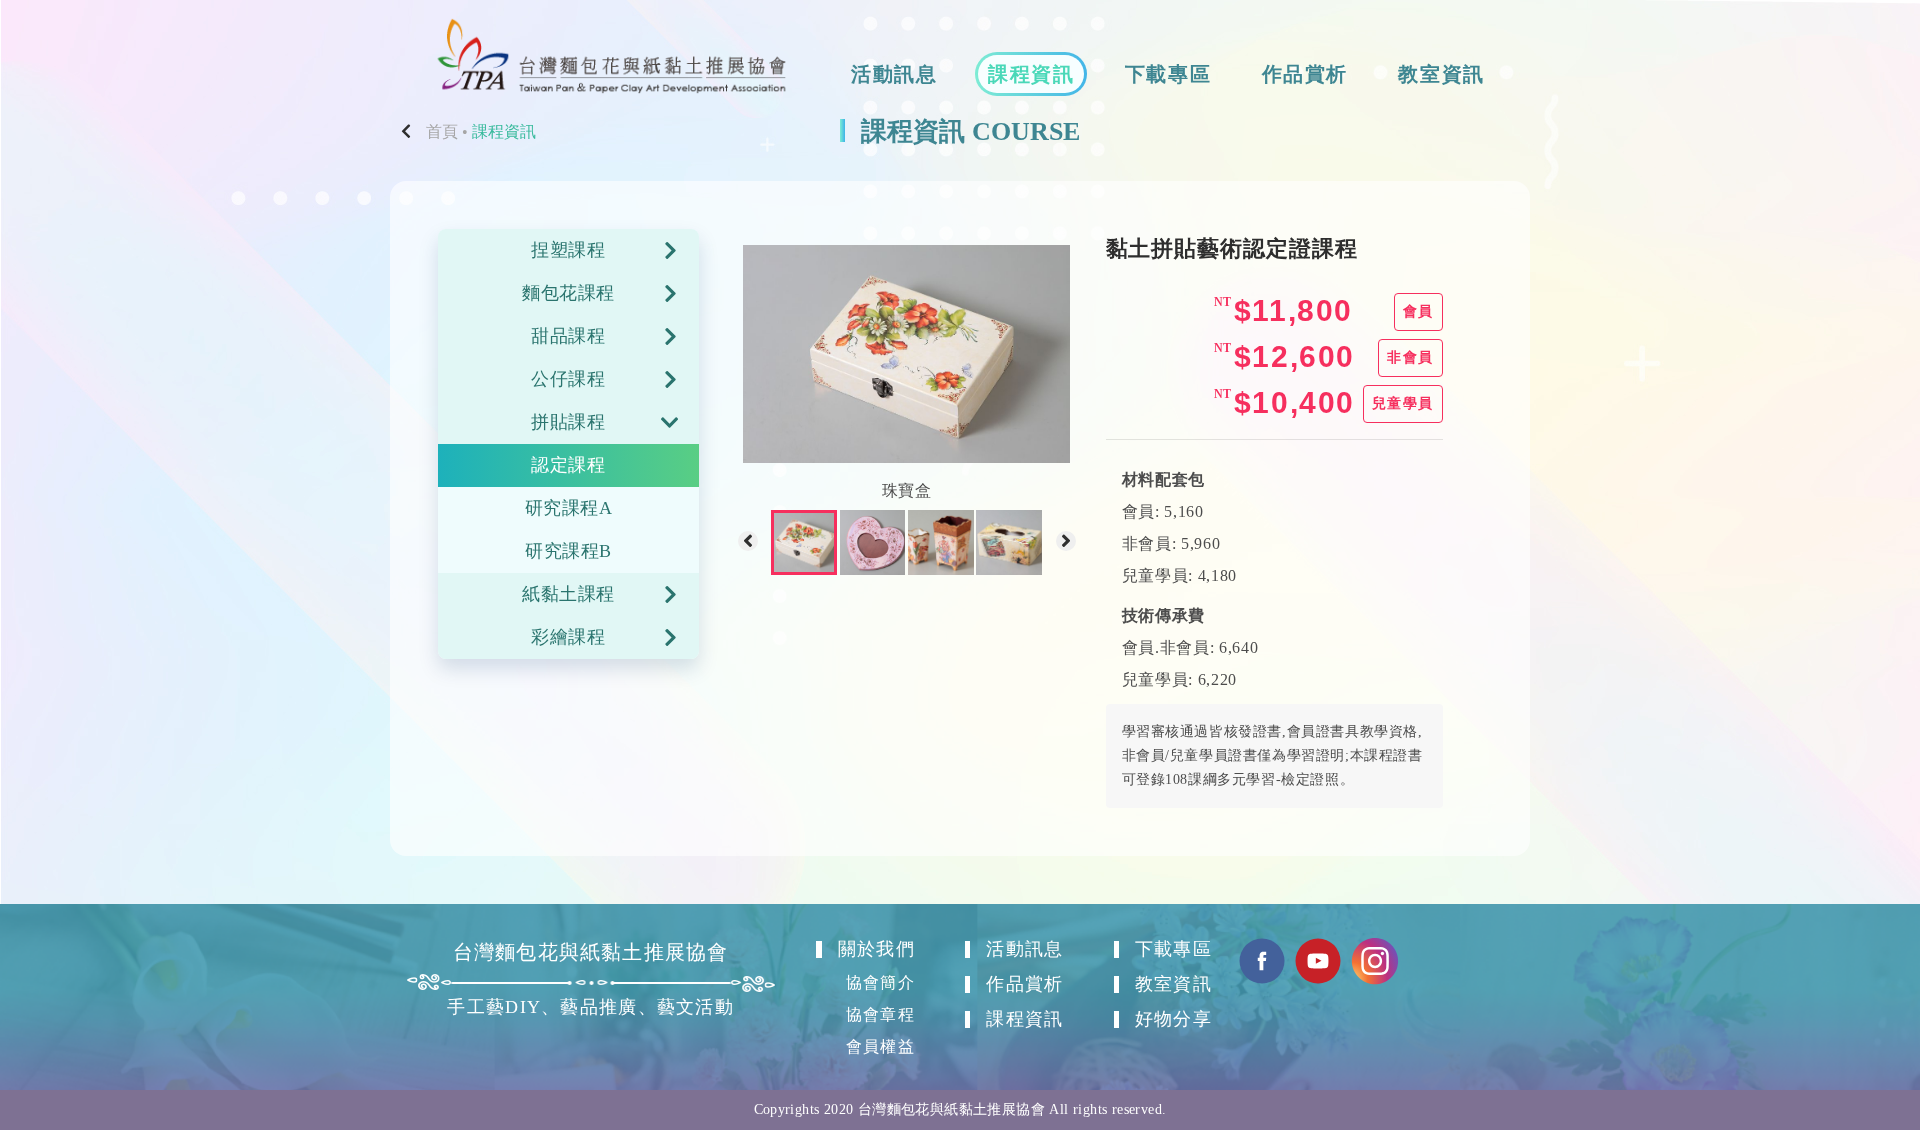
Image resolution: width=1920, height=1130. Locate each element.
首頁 (442, 131)
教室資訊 (1441, 74)
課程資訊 (1031, 74)
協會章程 (880, 1014)
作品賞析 (1305, 74)
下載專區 (1168, 74)
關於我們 (876, 949)
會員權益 (880, 1046)
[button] (748, 543)
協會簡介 (880, 982)
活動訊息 (894, 74)
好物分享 (1173, 1019)
